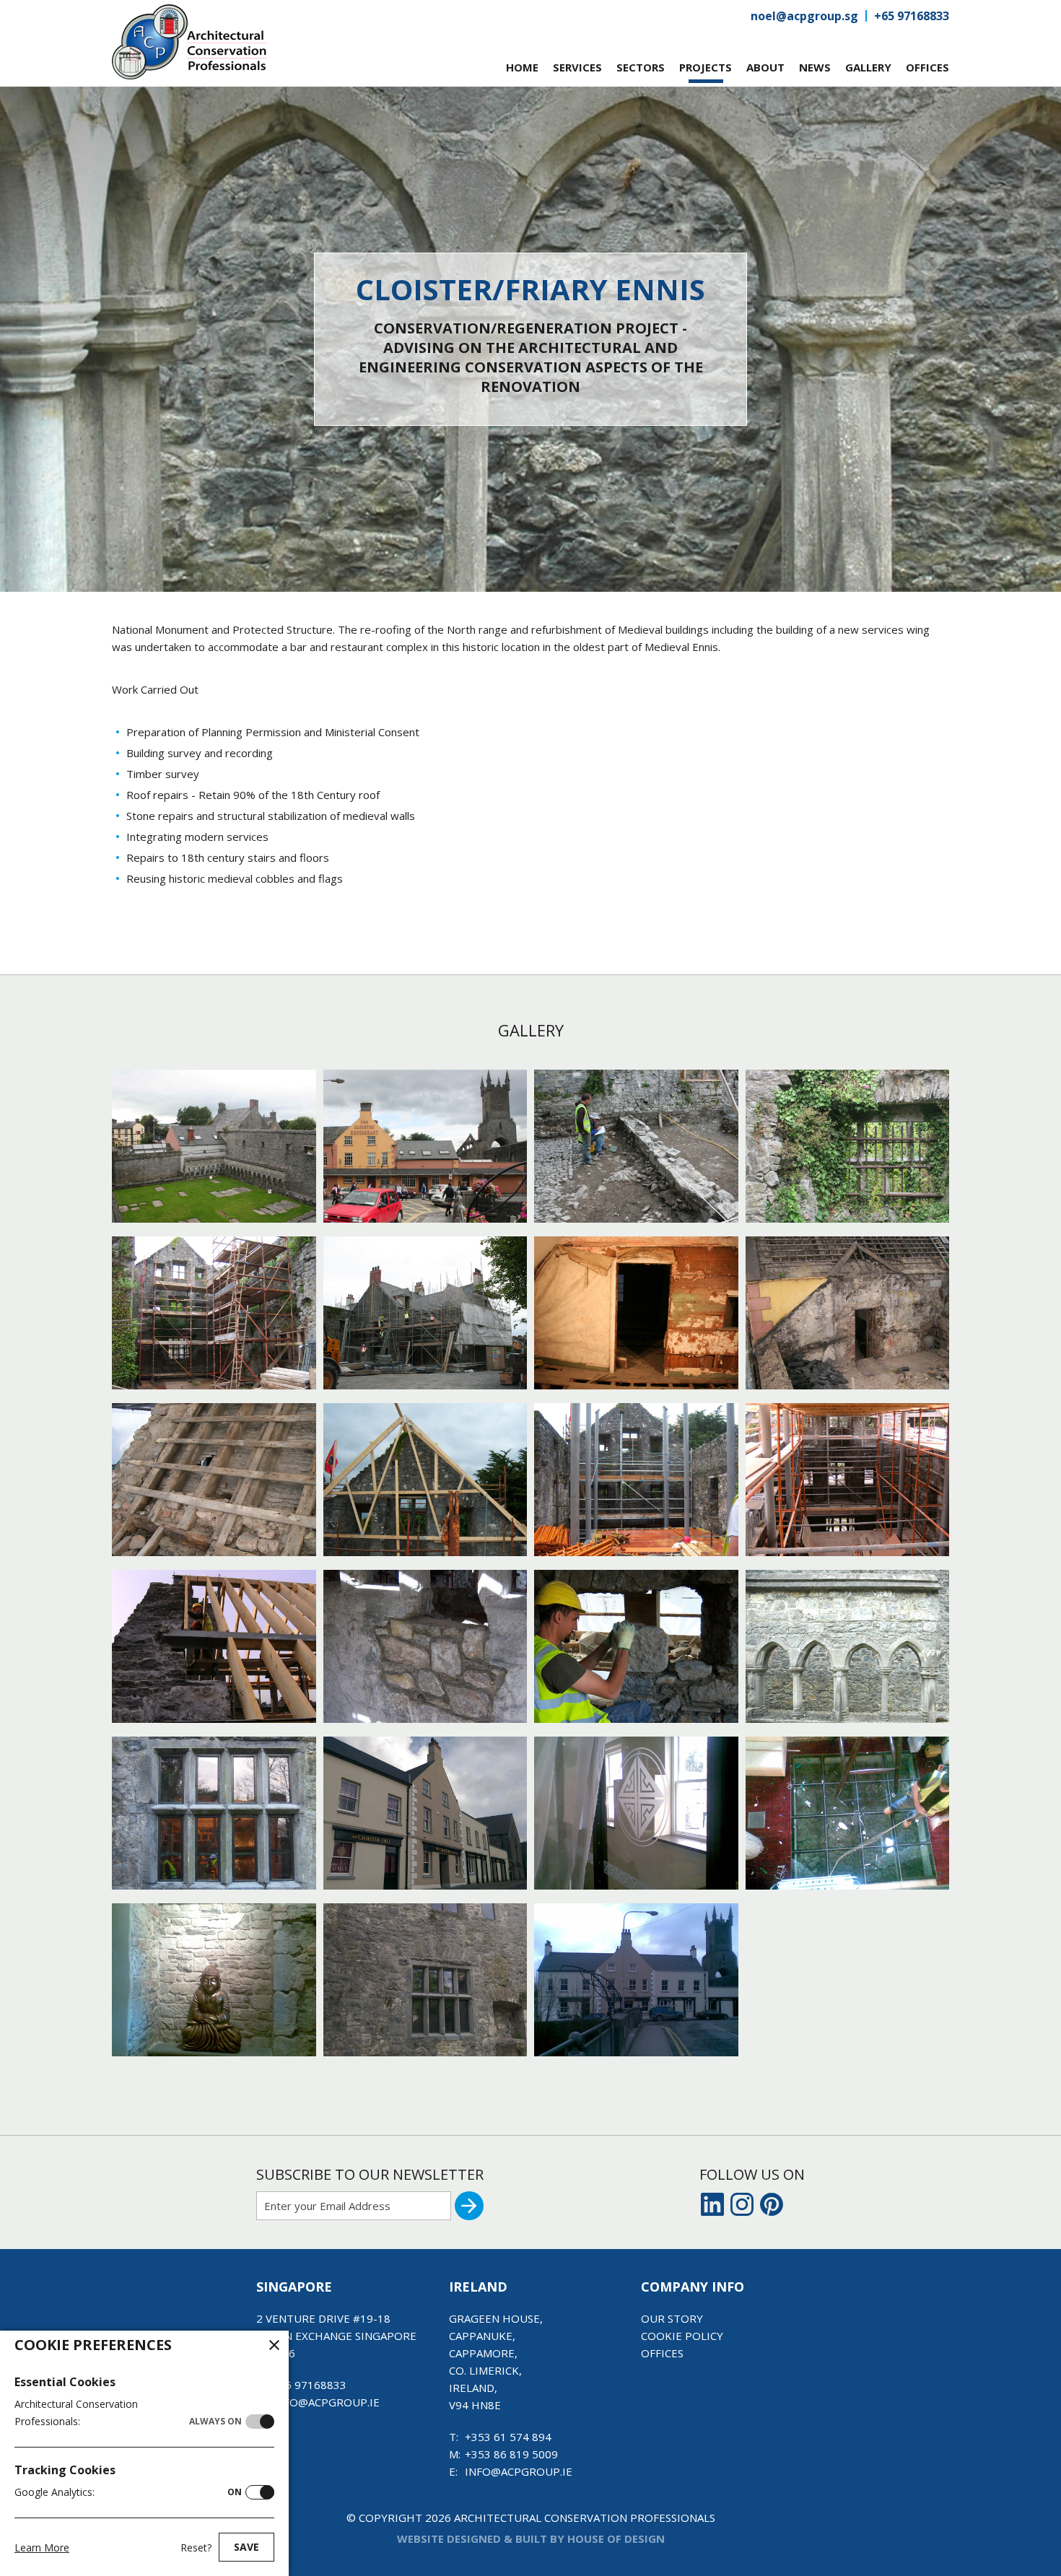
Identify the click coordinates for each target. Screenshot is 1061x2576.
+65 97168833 (912, 16)
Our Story (672, 2318)
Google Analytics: (128, 2492)
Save (246, 2547)
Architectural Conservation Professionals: (128, 2413)
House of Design (616, 2538)
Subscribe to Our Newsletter (370, 2174)
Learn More (42, 2547)
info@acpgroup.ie (326, 2402)
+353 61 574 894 (508, 2437)
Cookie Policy (682, 2336)
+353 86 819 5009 (511, 2454)
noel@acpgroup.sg (804, 16)
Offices (662, 2353)
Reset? (196, 2547)
